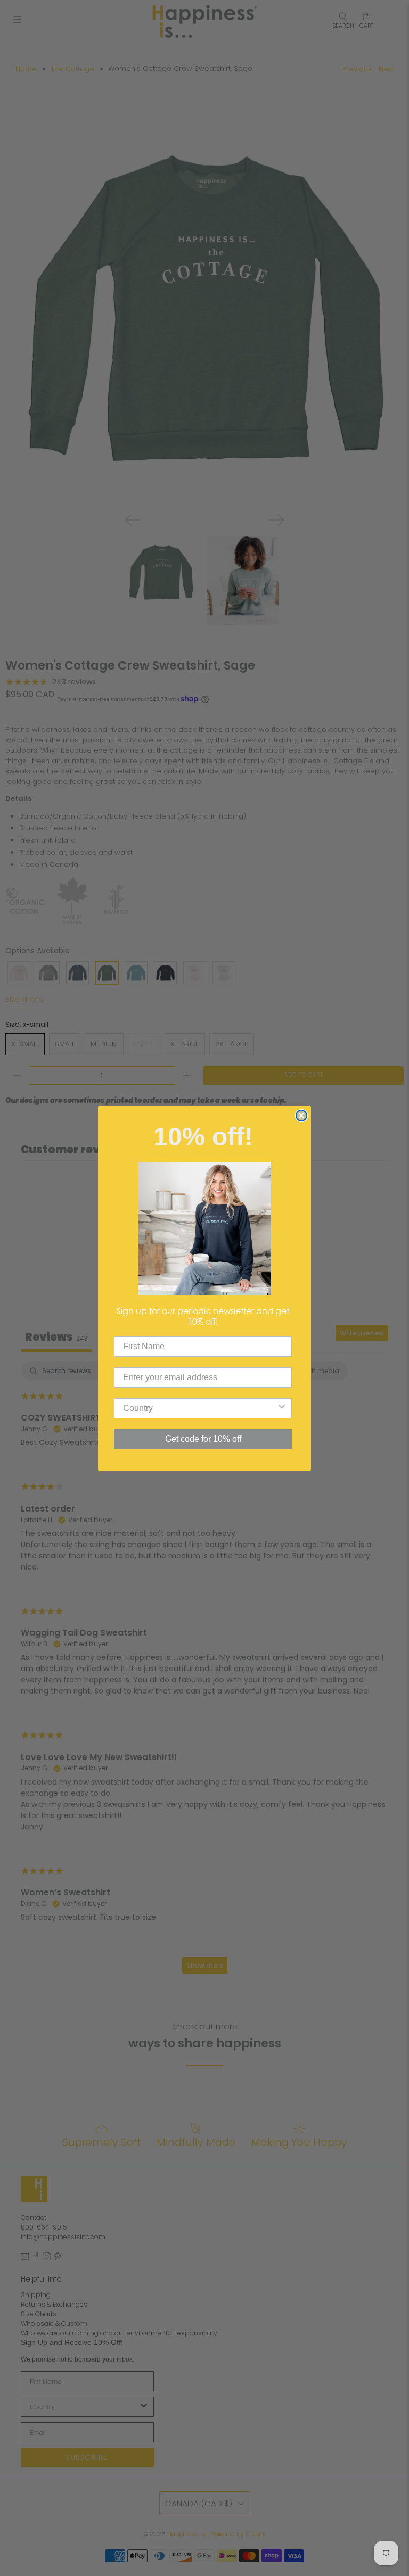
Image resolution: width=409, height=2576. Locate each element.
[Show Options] (282, 1408)
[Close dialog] (301, 1116)
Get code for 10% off (203, 1439)
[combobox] (200, 1408)
